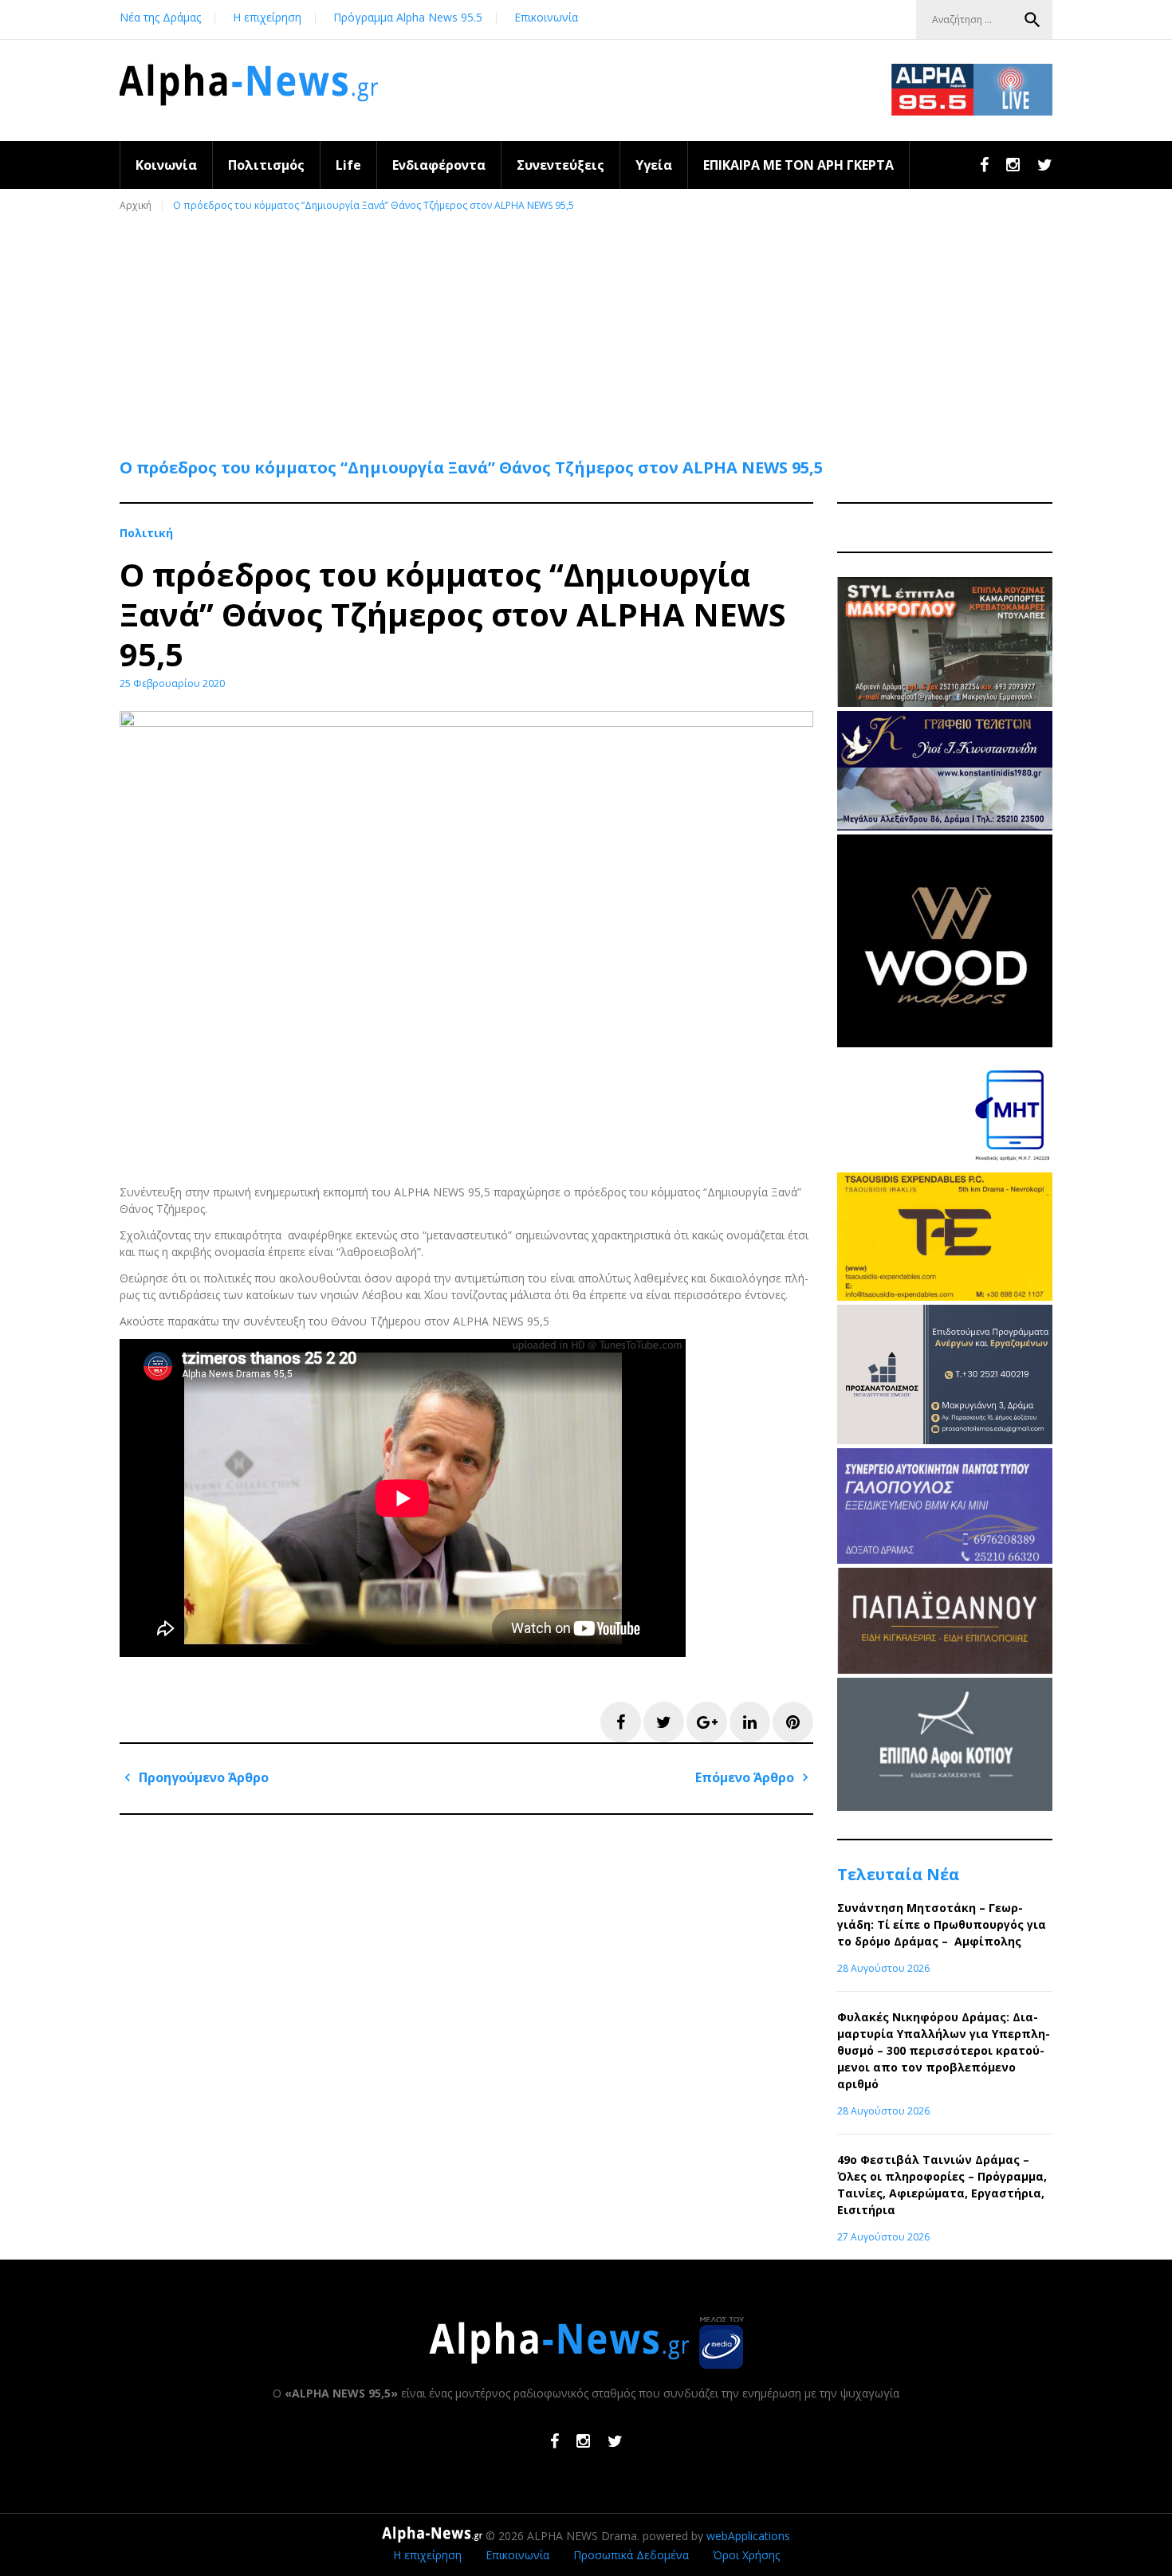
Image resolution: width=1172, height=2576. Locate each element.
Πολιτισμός (266, 165)
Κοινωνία (166, 165)
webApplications (748, 2536)
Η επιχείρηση (267, 17)
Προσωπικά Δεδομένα (631, 2555)
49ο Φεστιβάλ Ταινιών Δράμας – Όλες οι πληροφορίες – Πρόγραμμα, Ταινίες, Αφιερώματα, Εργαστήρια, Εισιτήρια (942, 2185)
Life (348, 165)
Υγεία (654, 165)
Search (1032, 20)
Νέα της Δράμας (160, 17)
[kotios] (945, 1806)
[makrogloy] (945, 703)
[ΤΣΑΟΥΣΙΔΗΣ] (945, 1296)
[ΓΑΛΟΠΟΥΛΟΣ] (945, 1559)
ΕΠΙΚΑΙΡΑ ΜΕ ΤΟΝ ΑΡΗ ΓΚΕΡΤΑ (798, 165)
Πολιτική (146, 533)
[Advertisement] (590, 328)
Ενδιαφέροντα (439, 165)
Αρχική (136, 205)
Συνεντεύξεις (560, 165)
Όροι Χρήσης (746, 2555)
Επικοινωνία (546, 17)
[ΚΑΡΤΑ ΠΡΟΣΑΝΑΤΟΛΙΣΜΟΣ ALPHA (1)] (945, 1440)
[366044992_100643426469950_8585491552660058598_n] (945, 1043)
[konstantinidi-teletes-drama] (945, 826)
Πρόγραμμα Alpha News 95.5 (408, 17)
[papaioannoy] (945, 1669)
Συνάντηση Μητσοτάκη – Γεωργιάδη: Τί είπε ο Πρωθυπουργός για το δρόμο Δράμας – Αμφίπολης (942, 1924)
